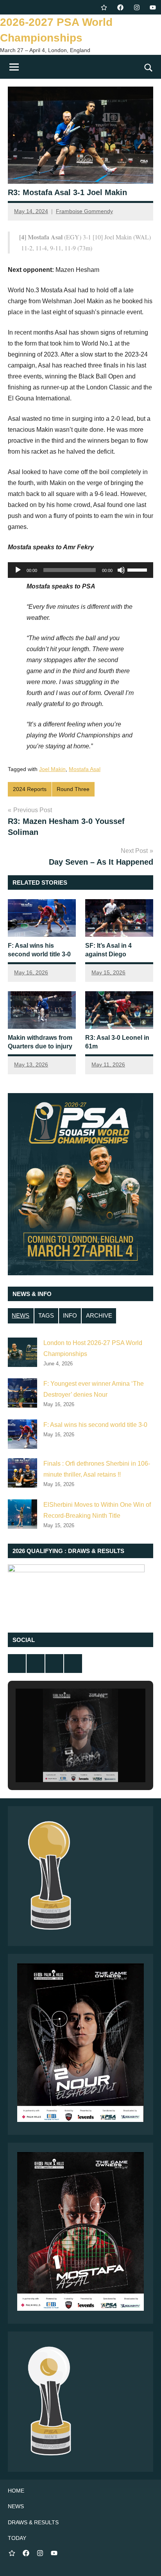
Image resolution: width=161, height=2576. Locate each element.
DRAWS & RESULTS (33, 2522)
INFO (70, 1315)
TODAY (17, 2538)
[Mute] (121, 570)
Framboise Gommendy (84, 211)
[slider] (138, 569)
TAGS (46, 1315)
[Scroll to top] (145, 2560)
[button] (63, 1760)
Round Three (73, 789)
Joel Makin (52, 769)
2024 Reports (30, 789)
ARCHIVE (99, 1315)
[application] (80, 570)
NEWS (21, 1315)
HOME (16, 2491)
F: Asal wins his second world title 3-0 (95, 1425)
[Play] (18, 570)
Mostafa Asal (85, 769)
